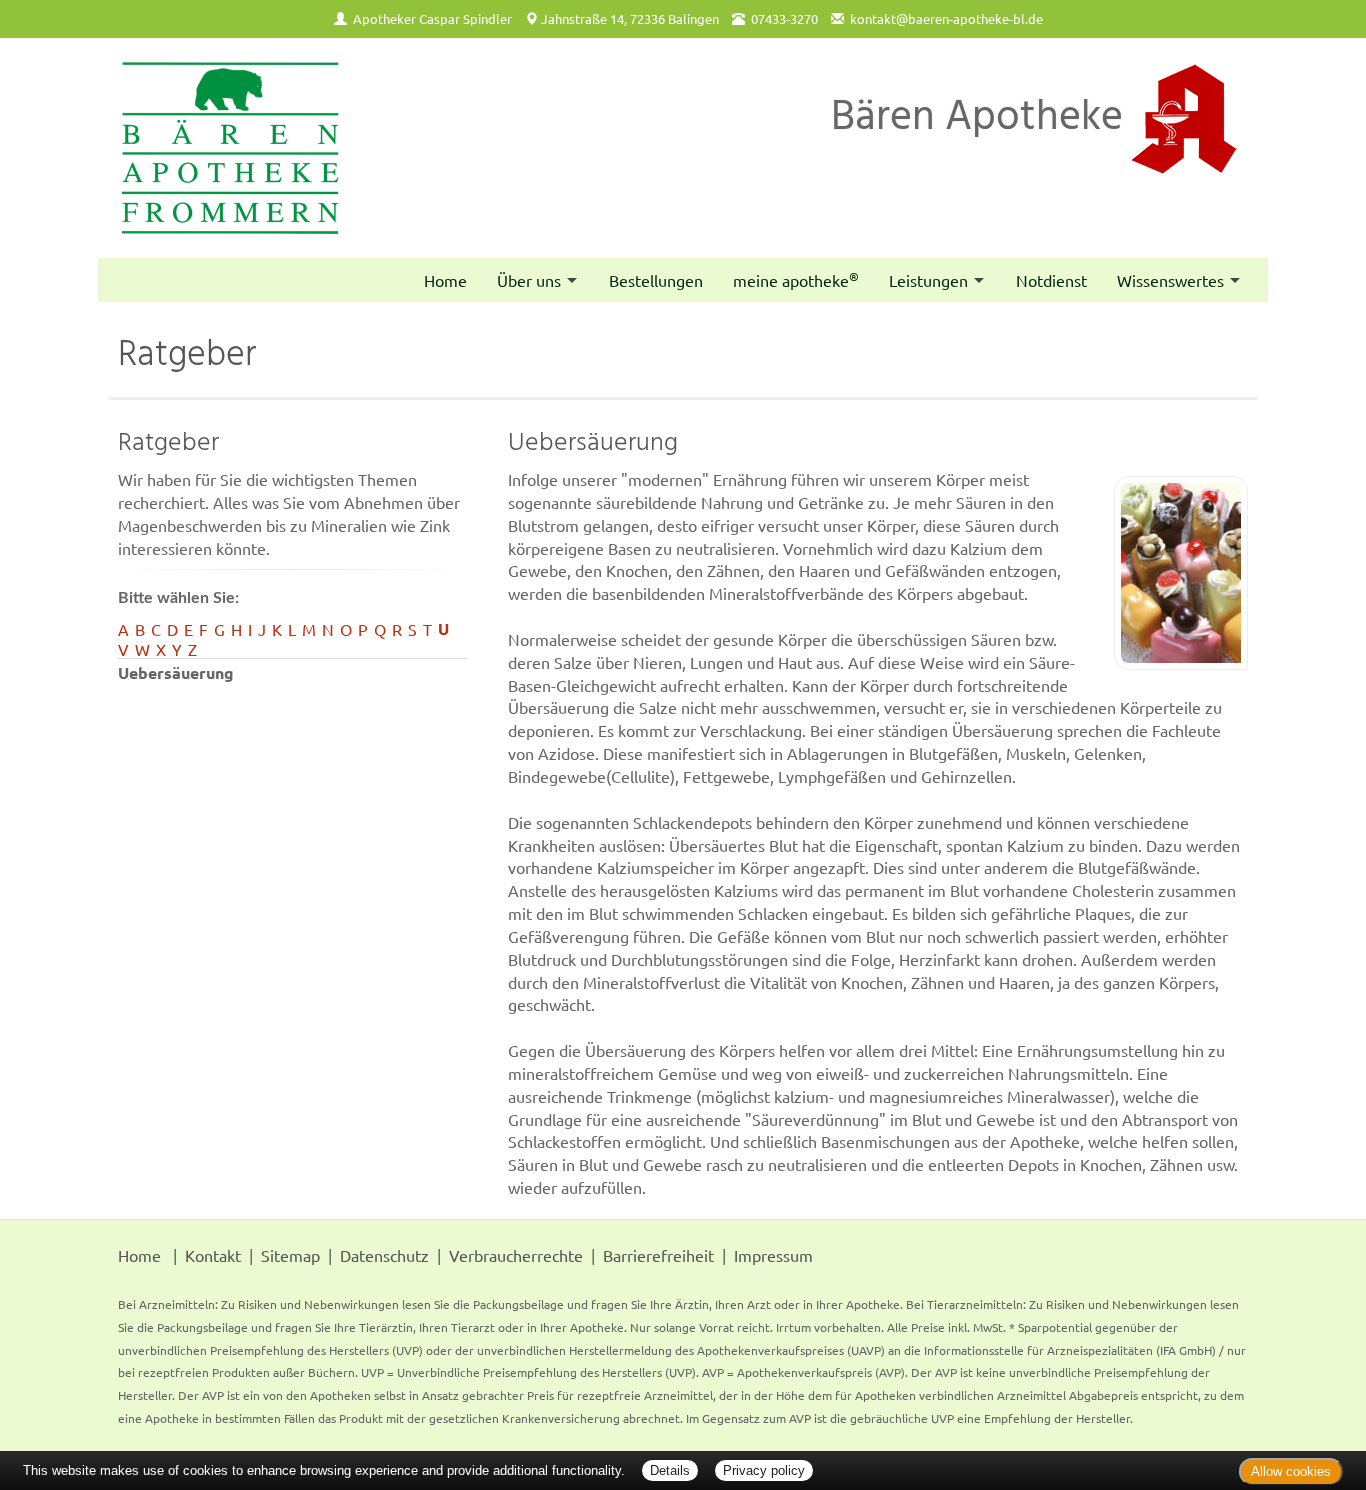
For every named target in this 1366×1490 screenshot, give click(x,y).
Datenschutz (384, 1255)
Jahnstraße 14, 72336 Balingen (630, 18)
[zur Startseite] (230, 148)
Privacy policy (764, 1470)
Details (670, 1470)
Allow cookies (1291, 1471)
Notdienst (1051, 280)
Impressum (773, 1255)
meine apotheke (796, 279)
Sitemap (290, 1255)
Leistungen (928, 280)
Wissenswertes (1170, 280)
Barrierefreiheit (658, 1255)
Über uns (529, 280)
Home (445, 280)
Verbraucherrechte (516, 1255)
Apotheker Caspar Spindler (432, 18)
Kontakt (213, 1255)
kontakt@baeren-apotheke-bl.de (946, 18)
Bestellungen (656, 280)
